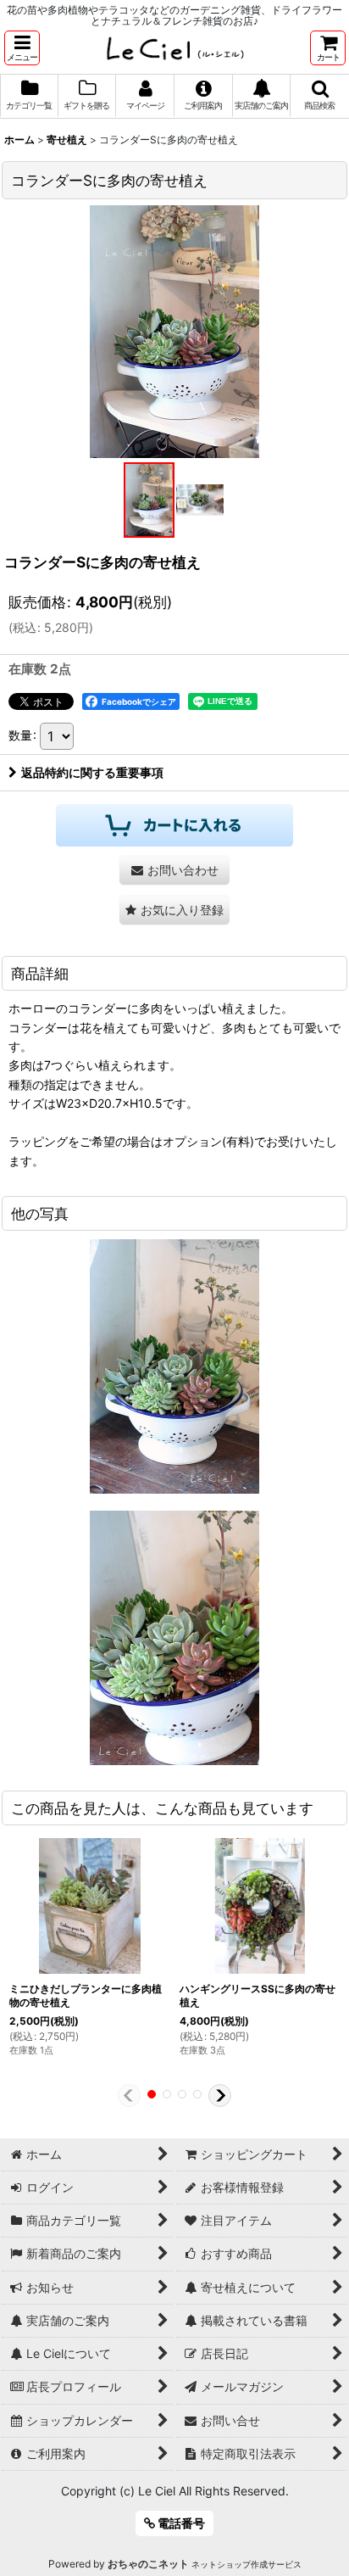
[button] (22, 48)
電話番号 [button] (180, 2523)
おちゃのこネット (148, 2564)
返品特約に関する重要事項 (92, 772)
